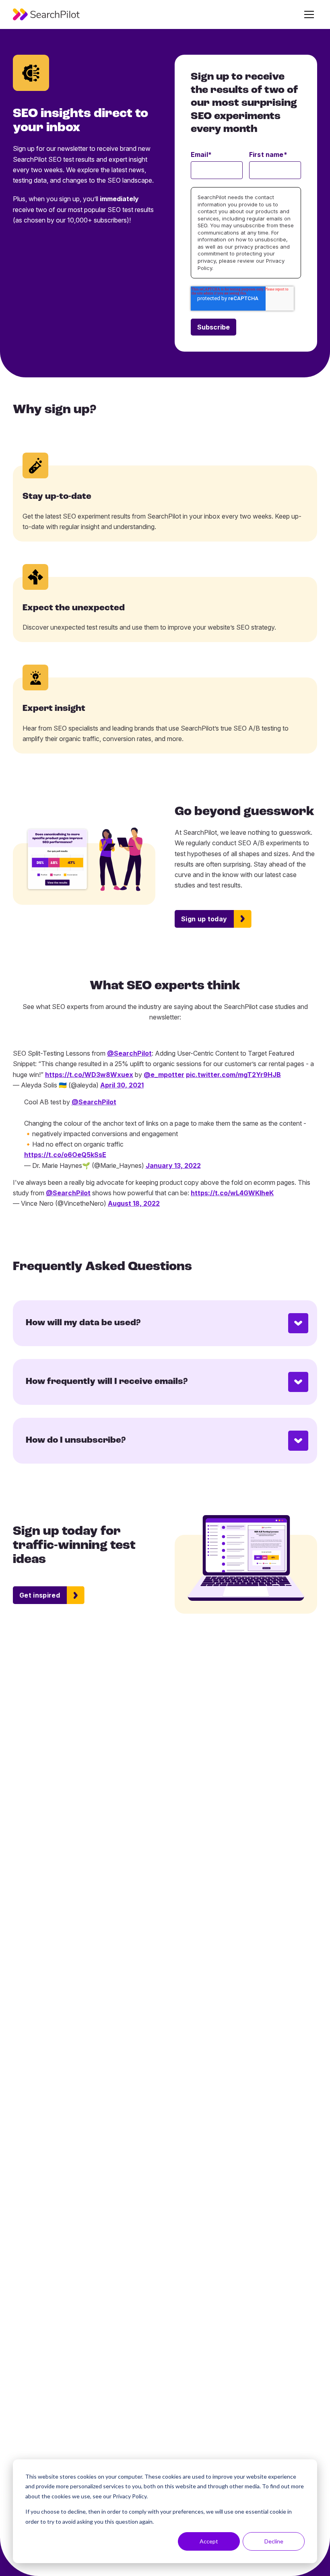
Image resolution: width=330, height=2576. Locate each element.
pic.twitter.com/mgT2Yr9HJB (233, 1075)
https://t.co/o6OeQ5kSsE (65, 1155)
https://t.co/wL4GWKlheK (232, 1193)
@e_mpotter (164, 1075)
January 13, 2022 (173, 1165)
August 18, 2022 (134, 1203)
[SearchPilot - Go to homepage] (46, 14)
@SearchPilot (129, 1053)
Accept (209, 2541)
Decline (274, 2541)
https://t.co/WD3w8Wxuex (89, 1075)
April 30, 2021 (122, 1085)
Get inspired (40, 1595)
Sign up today (204, 919)
